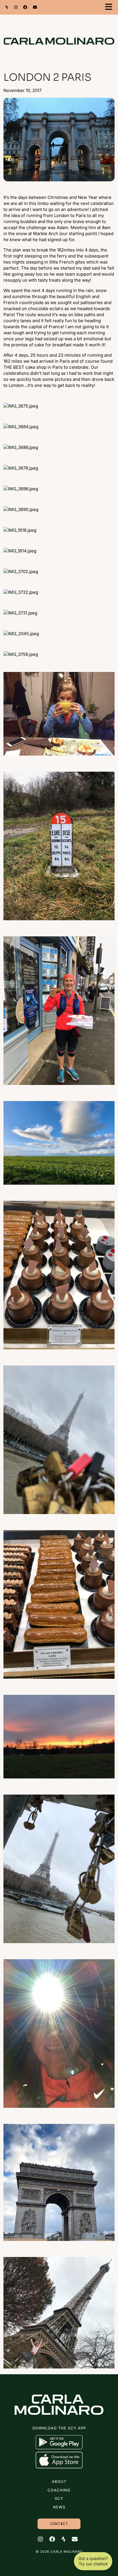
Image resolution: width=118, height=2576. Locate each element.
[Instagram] (16, 7)
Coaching (59, 2490)
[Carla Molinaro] (59, 34)
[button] (110, 7)
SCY (59, 2498)
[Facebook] (25, 7)
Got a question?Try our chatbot (93, 2561)
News (59, 2507)
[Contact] (35, 7)
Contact (59, 2524)
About (59, 2481)
